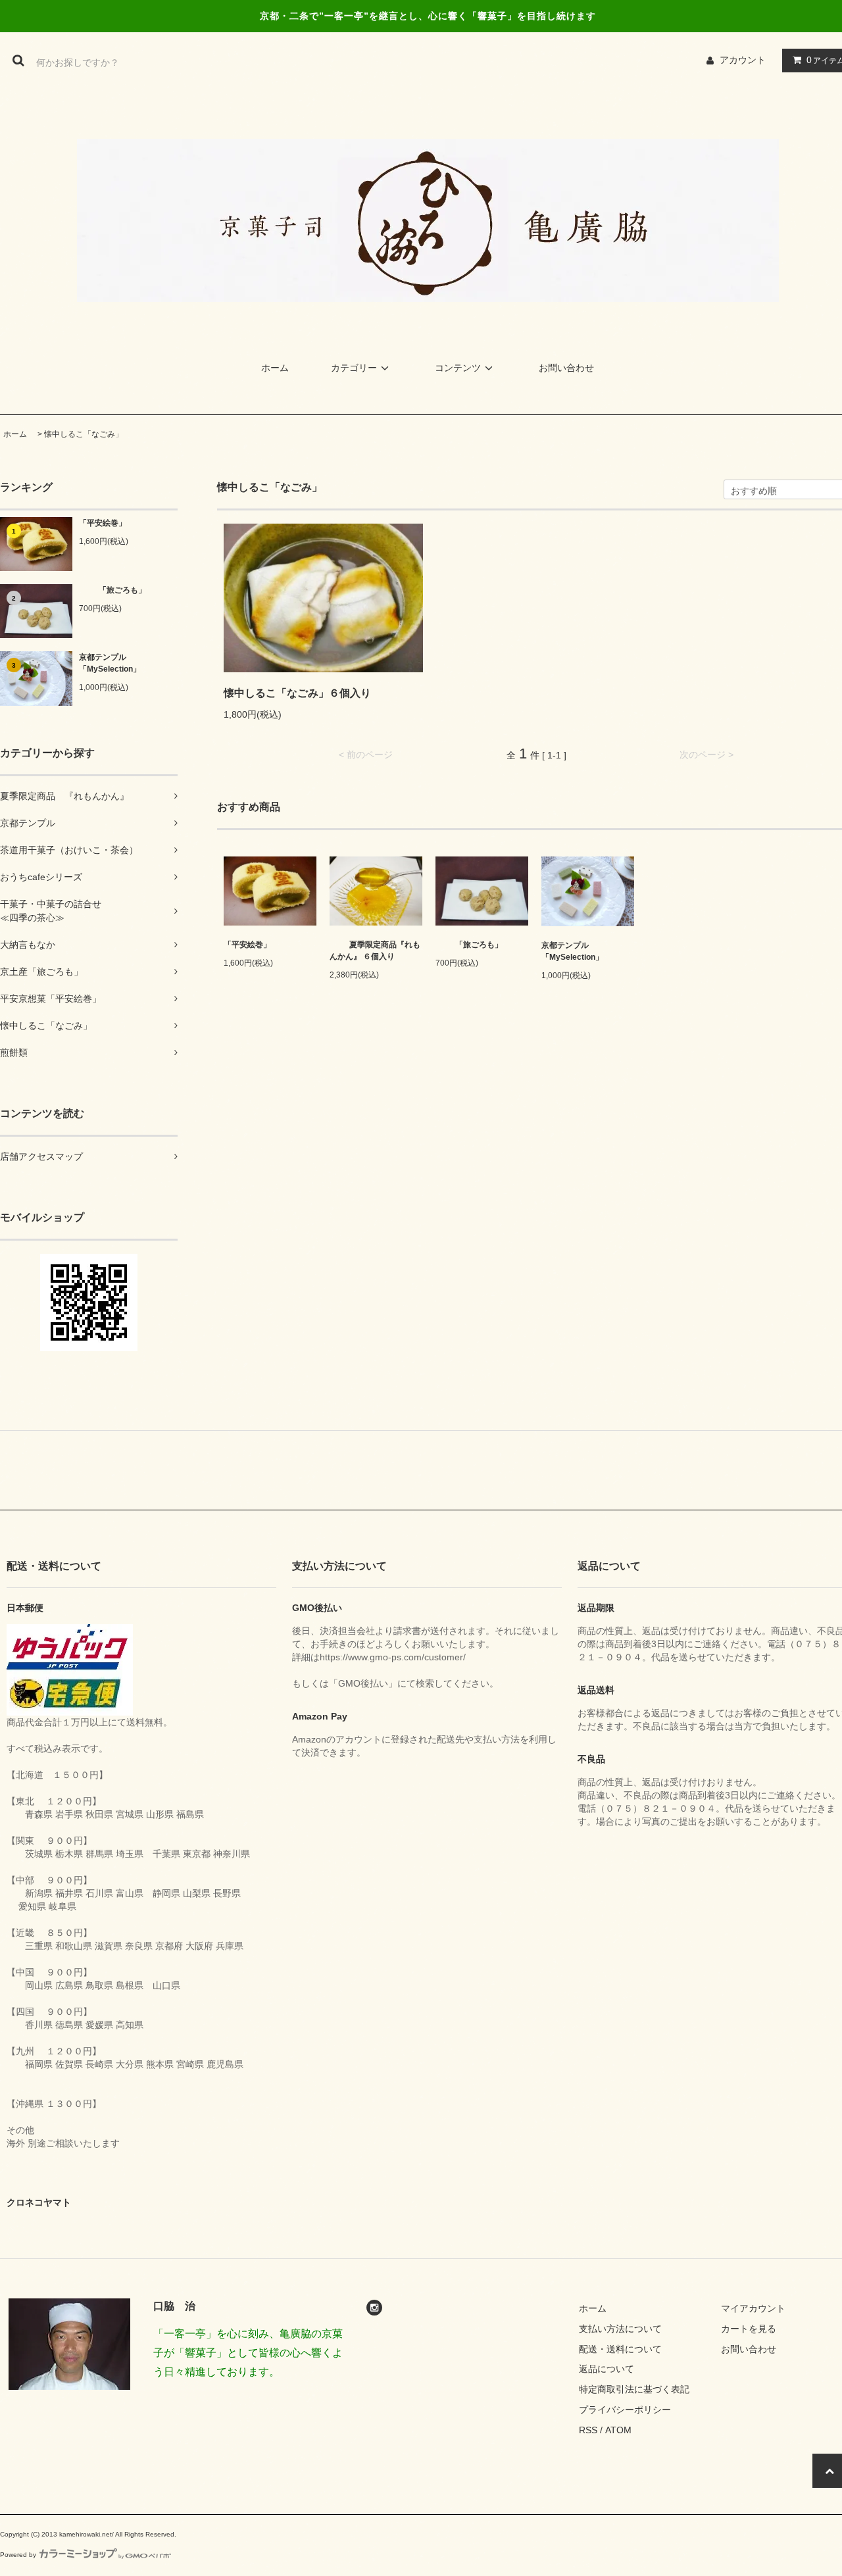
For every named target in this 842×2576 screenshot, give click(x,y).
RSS (588, 2430)
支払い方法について (620, 2329)
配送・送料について (620, 2349)
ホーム (275, 368)
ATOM (618, 2430)
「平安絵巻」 (103, 523)
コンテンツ (458, 368)
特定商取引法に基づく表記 (634, 2389)
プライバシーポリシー (625, 2410)
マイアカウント (753, 2308)
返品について (607, 2369)
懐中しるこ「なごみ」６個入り (297, 693)
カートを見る (749, 2329)
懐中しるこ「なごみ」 (84, 434)
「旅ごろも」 (122, 590)
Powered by (18, 2555)
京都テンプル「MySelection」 (110, 663)
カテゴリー (354, 368)
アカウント (743, 60)
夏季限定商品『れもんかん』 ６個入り (375, 951)
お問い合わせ (566, 368)
